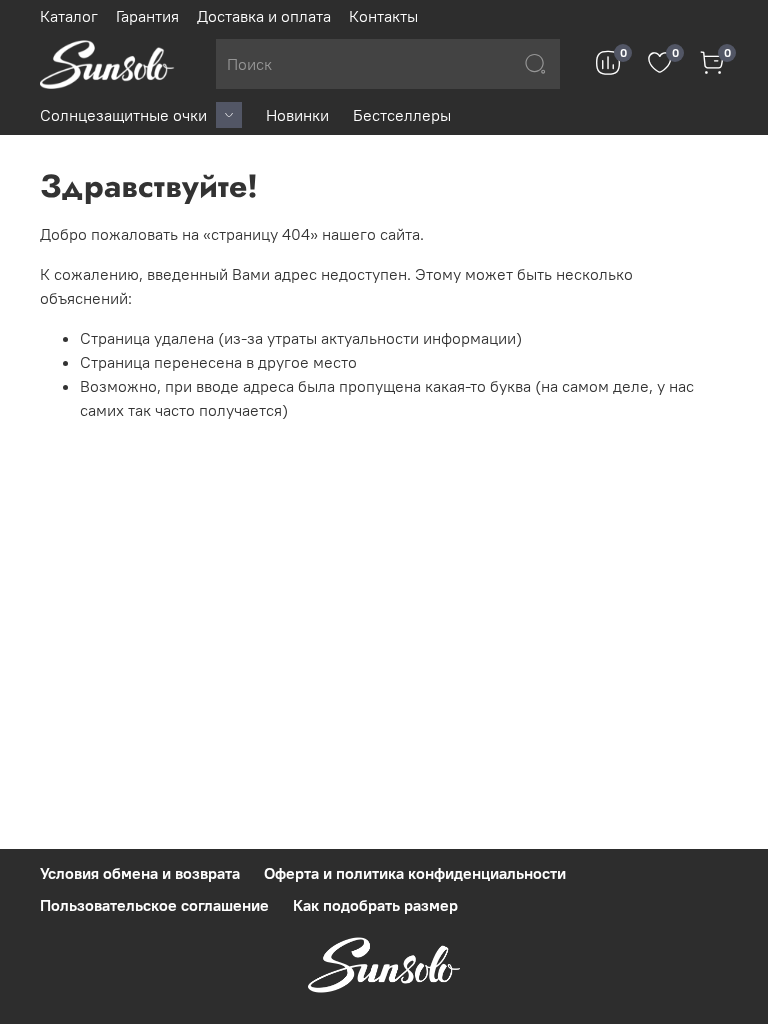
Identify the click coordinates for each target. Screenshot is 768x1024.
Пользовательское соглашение (154, 905)
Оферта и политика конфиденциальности (415, 873)
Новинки (297, 115)
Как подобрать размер (375, 905)
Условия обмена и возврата (140, 873)
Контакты (383, 16)
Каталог (69, 16)
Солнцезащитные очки (123, 115)
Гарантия (147, 16)
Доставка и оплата (264, 16)
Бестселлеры (402, 115)
